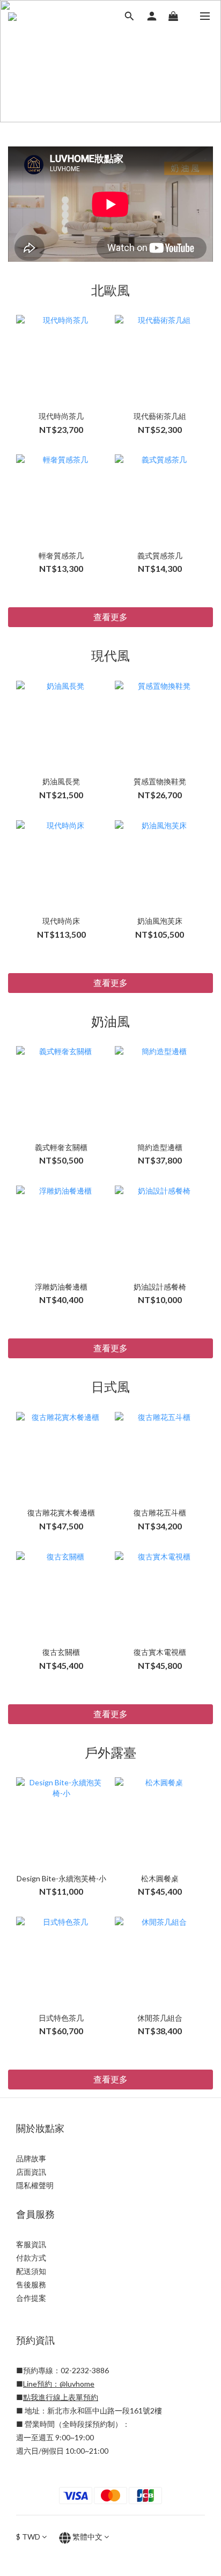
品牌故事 (31, 2158)
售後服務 (31, 2284)
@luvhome (77, 2384)
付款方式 (31, 2258)
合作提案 (31, 2298)
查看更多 (110, 617)
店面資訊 (31, 2172)
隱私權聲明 (35, 2185)
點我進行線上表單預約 (61, 2397)
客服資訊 (31, 2244)
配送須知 (31, 2271)
